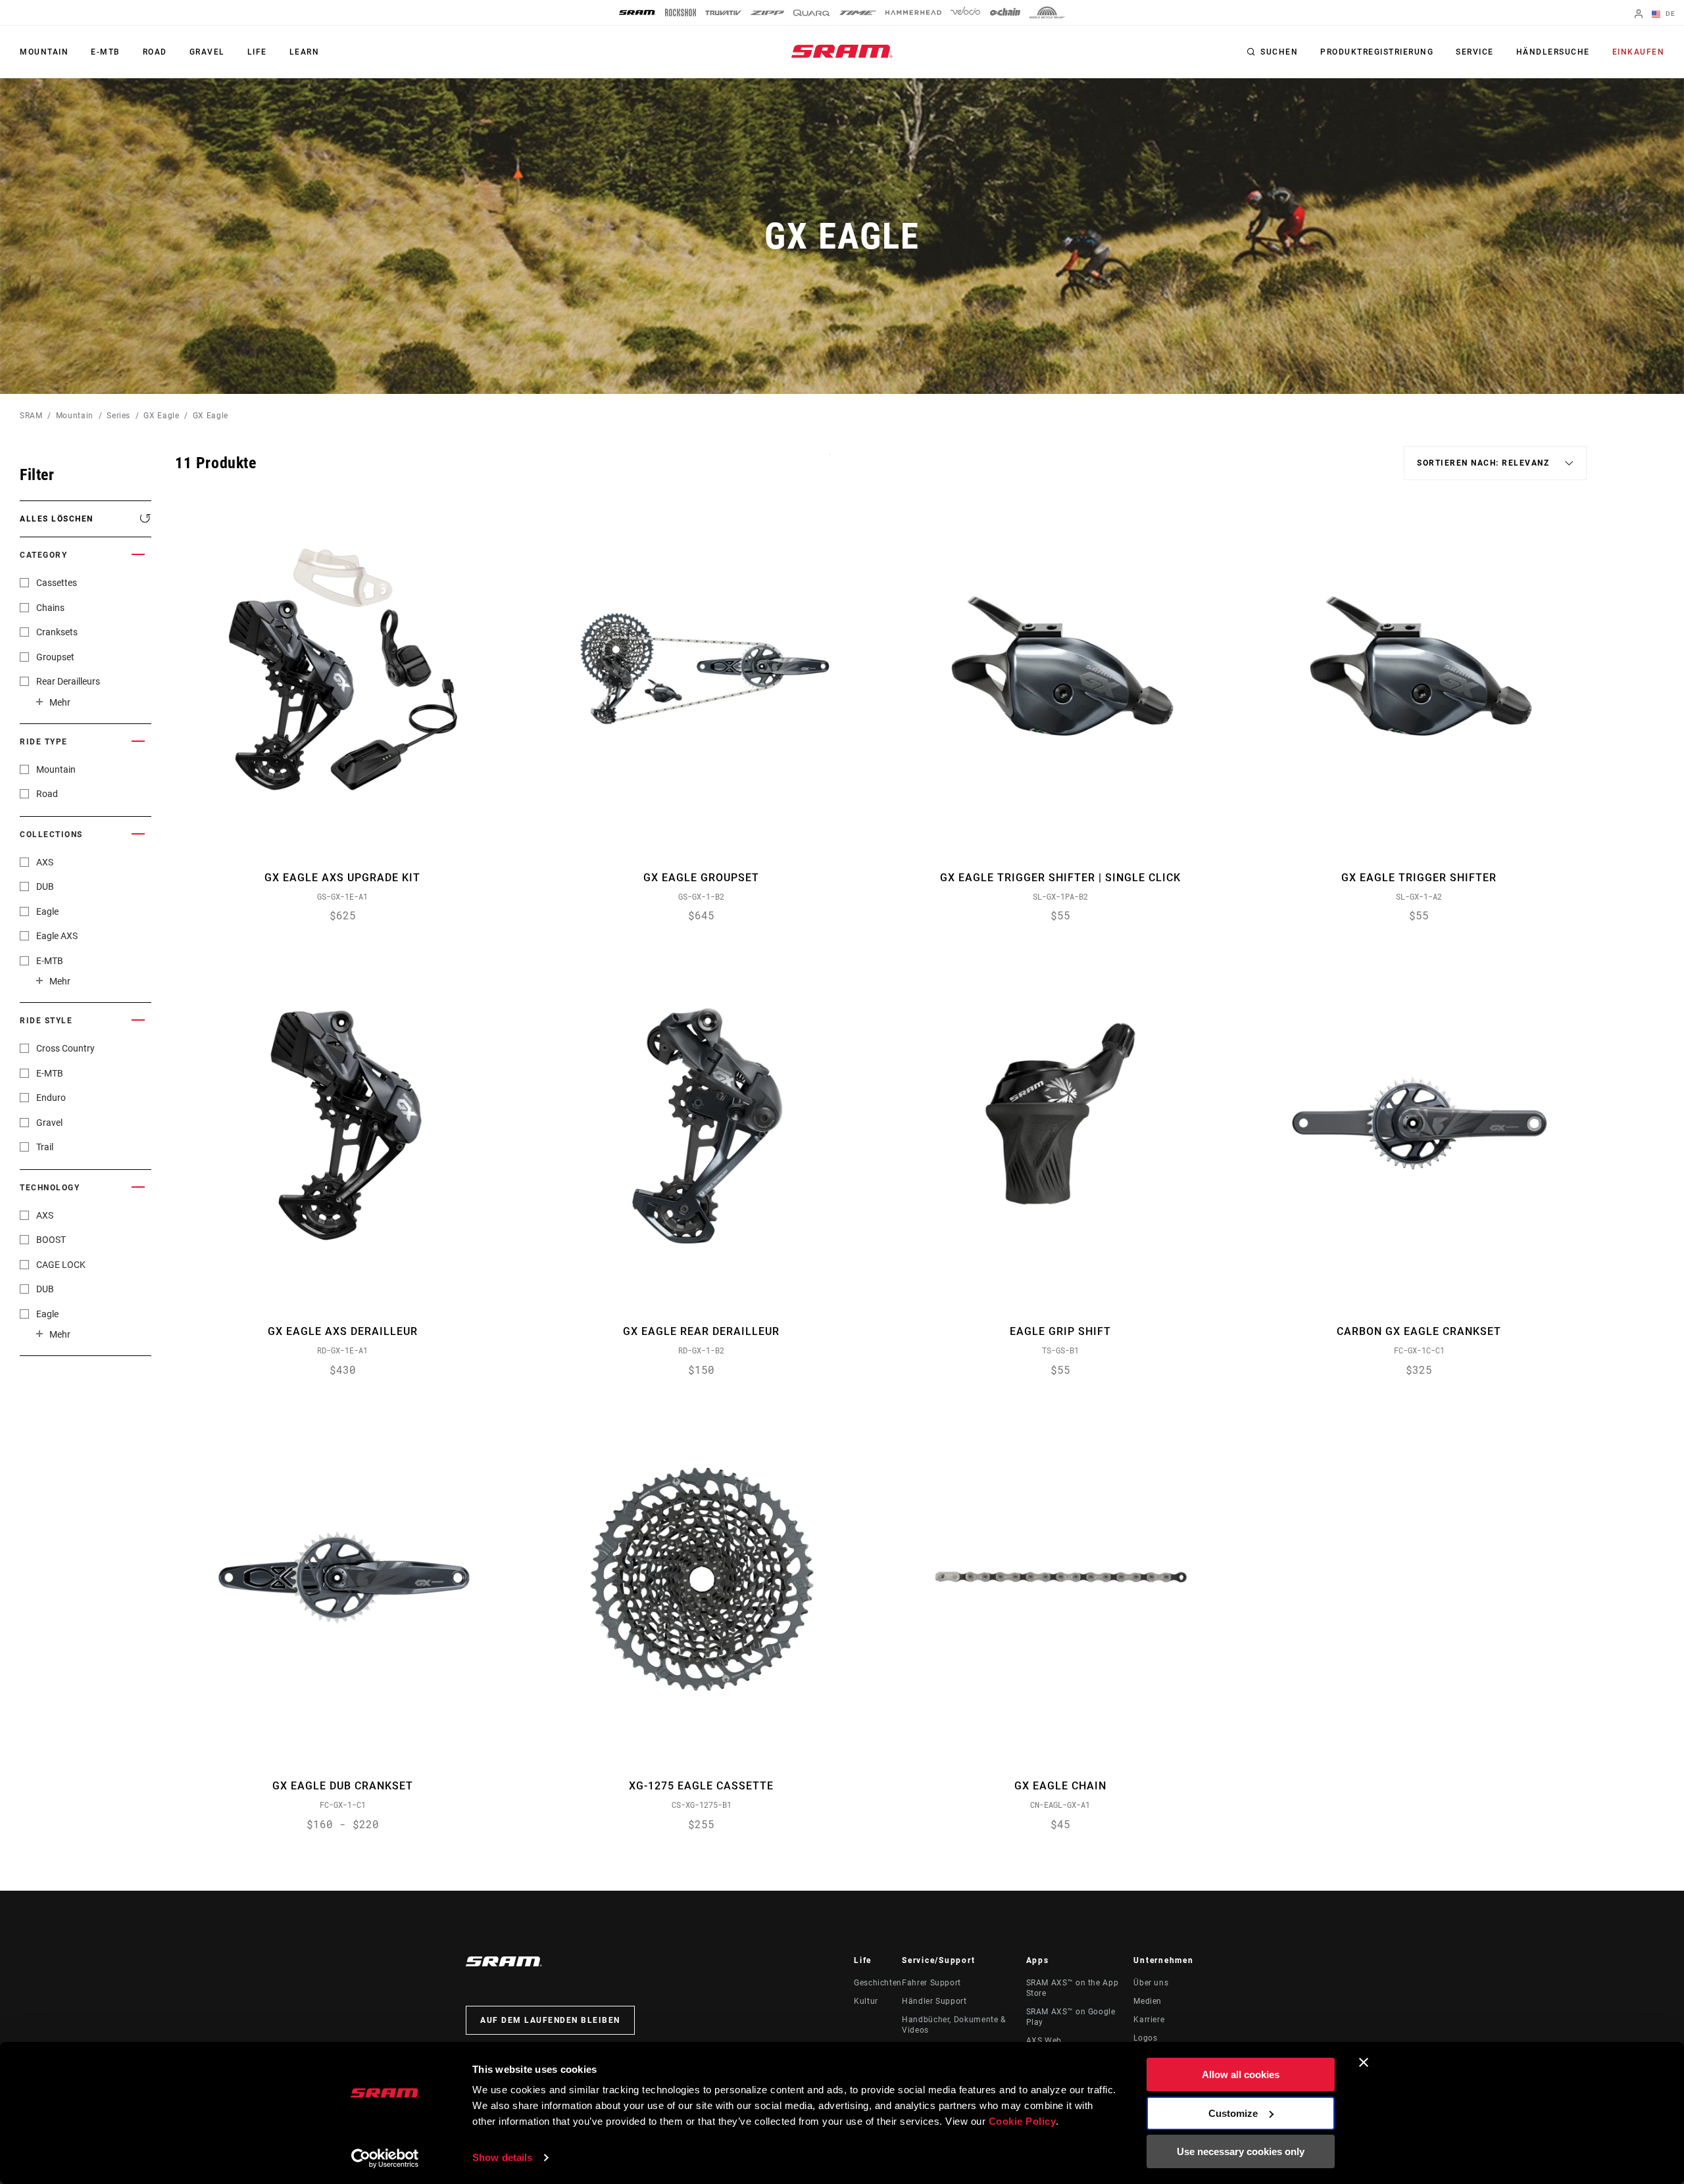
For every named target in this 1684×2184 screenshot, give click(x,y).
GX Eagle (161, 416)
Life (257, 52)
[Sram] (637, 12)
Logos (1145, 2038)
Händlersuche (1553, 52)
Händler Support (934, 2001)
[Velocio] (965, 12)
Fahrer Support (931, 1983)
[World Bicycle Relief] (1047, 12)
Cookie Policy (1023, 2121)
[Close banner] (1364, 2062)
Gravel (207, 52)
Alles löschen (57, 519)
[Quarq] (812, 13)
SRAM (31, 416)
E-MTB (106, 52)
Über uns (1151, 1983)
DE (1669, 13)
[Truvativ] (723, 13)
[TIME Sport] (858, 13)
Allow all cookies (1241, 2075)
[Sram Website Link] (842, 51)
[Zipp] (767, 13)
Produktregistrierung (1377, 52)
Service (1475, 52)
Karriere (1149, 2020)
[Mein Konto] (1639, 15)
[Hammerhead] (913, 12)
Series (118, 416)
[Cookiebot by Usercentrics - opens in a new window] (385, 2158)
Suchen (1279, 52)
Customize (1233, 2113)
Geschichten (878, 1983)
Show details (502, 2157)
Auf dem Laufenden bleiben (550, 2020)
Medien (1148, 2001)
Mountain (44, 52)
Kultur (866, 2001)
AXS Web (1044, 2041)
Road (155, 52)
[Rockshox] (681, 12)
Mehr (60, 702)
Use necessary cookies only (1241, 2151)
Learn (305, 52)
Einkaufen (1639, 52)
